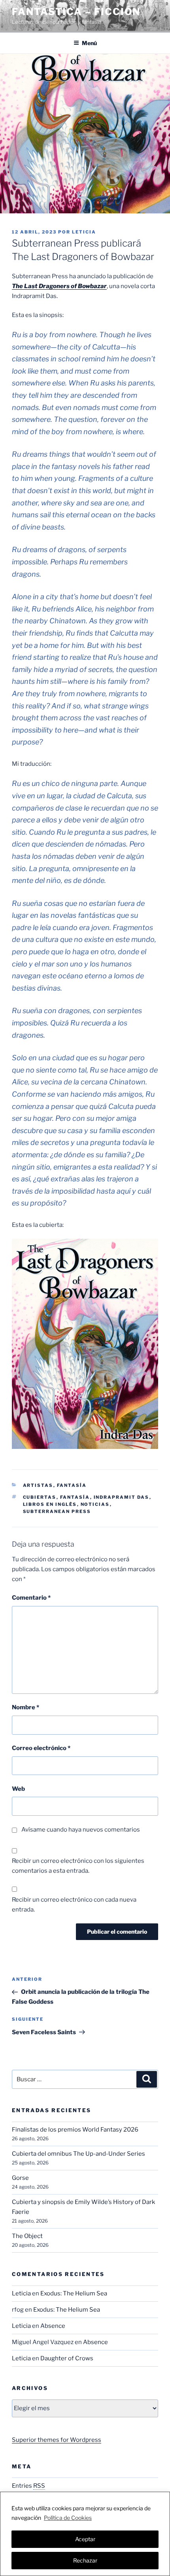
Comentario (31, 1598)
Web (18, 1789)
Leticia (84, 232)
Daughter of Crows (67, 2358)
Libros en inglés (50, 1504)
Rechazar (85, 2560)
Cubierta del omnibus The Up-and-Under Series (78, 2154)
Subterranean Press (57, 1511)
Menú (89, 43)
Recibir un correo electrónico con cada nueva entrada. (74, 1905)
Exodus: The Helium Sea (74, 2293)
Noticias (95, 1504)
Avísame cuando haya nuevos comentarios (81, 1830)
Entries (28, 2486)
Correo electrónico (41, 1748)
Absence (53, 2326)
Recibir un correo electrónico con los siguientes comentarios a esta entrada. (78, 1866)
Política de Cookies (68, 2518)
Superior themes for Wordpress (57, 2440)
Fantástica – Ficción (76, 12)
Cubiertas (40, 1497)
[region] (85, 2534)
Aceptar (85, 2539)
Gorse (20, 2178)
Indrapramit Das (122, 1497)
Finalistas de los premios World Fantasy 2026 (75, 2130)
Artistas (38, 1485)
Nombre (25, 1707)
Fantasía (72, 1485)
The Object (27, 2236)
